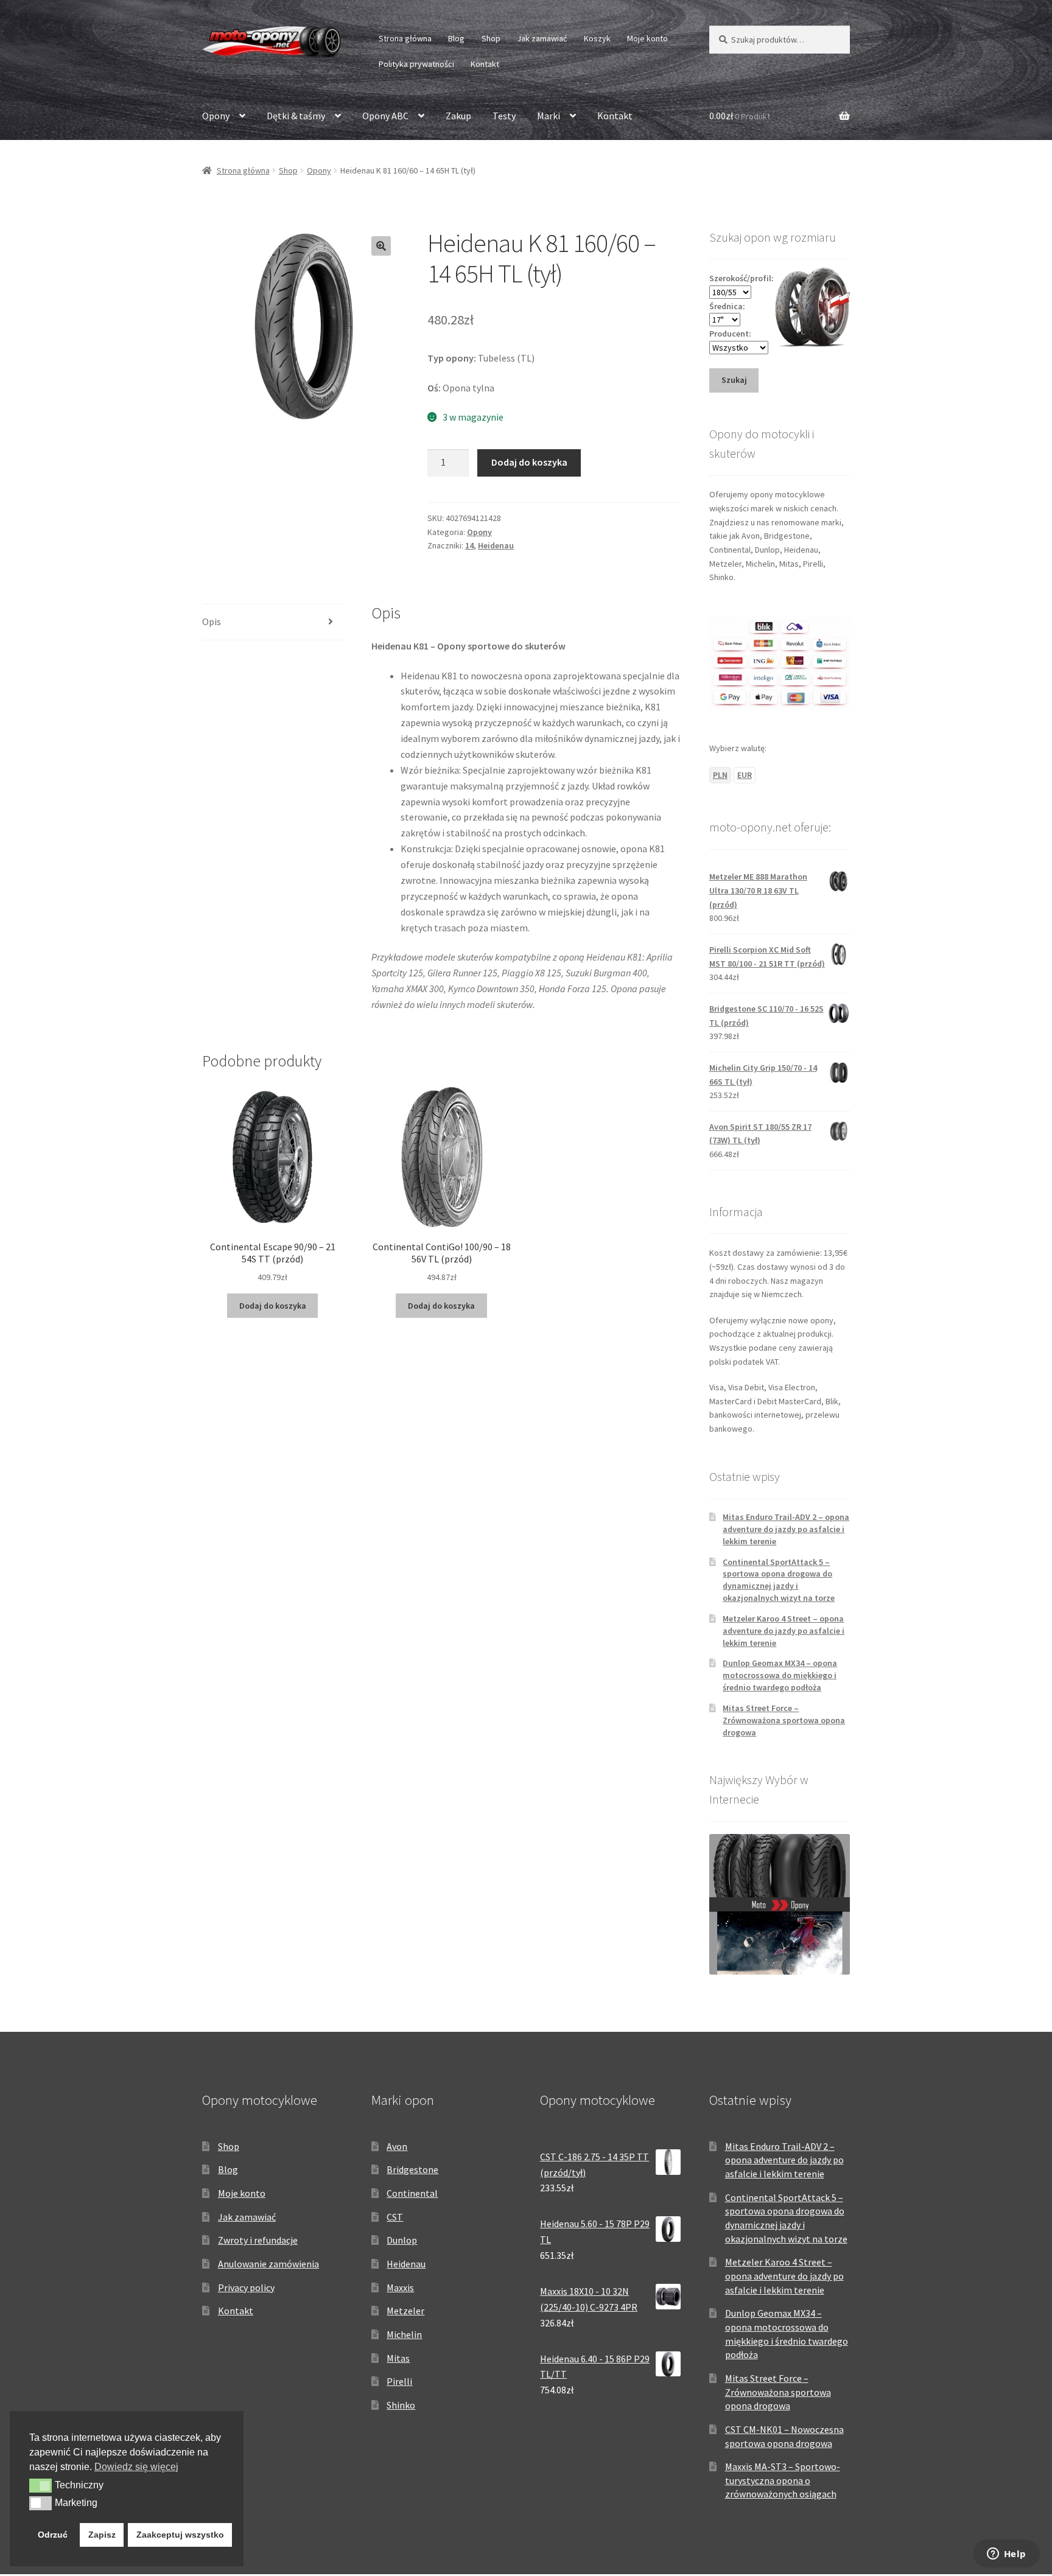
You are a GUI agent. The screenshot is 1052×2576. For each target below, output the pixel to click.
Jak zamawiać (542, 38)
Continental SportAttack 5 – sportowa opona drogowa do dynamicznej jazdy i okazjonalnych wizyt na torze (779, 1580)
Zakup (458, 116)
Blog (456, 38)
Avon (397, 2146)
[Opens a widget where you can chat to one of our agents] (1006, 2555)
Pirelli (399, 2381)
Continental (412, 2193)
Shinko (401, 2405)
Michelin (404, 2334)
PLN (720, 775)
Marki (549, 116)
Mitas (398, 2358)
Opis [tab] (212, 621)
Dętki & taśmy (296, 116)
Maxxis (400, 2287)
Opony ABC (385, 116)
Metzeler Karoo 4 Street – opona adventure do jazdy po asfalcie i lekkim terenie (784, 1631)
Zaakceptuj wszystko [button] (180, 2535)
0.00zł (740, 116)
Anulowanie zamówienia (268, 2264)
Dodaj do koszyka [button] (273, 1306)
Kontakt (485, 64)
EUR (745, 775)
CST (395, 2217)
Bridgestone (412, 2169)
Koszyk (597, 38)
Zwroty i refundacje (258, 2240)
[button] (381, 246)
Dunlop (402, 2240)
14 (469, 545)
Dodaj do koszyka (529, 462)
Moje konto (647, 38)
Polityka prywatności (416, 64)
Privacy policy (246, 2287)
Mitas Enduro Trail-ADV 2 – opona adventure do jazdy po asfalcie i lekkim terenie (786, 1529)
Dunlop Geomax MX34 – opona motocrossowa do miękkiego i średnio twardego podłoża (780, 1675)
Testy (504, 116)
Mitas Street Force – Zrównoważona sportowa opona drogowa (784, 1720)
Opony (216, 116)
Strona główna (405, 38)
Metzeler (405, 2311)
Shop (491, 38)
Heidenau (496, 545)
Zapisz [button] (102, 2535)
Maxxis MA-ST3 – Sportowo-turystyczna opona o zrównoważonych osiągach (783, 2480)
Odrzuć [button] (53, 2535)
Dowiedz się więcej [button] (136, 2467)
